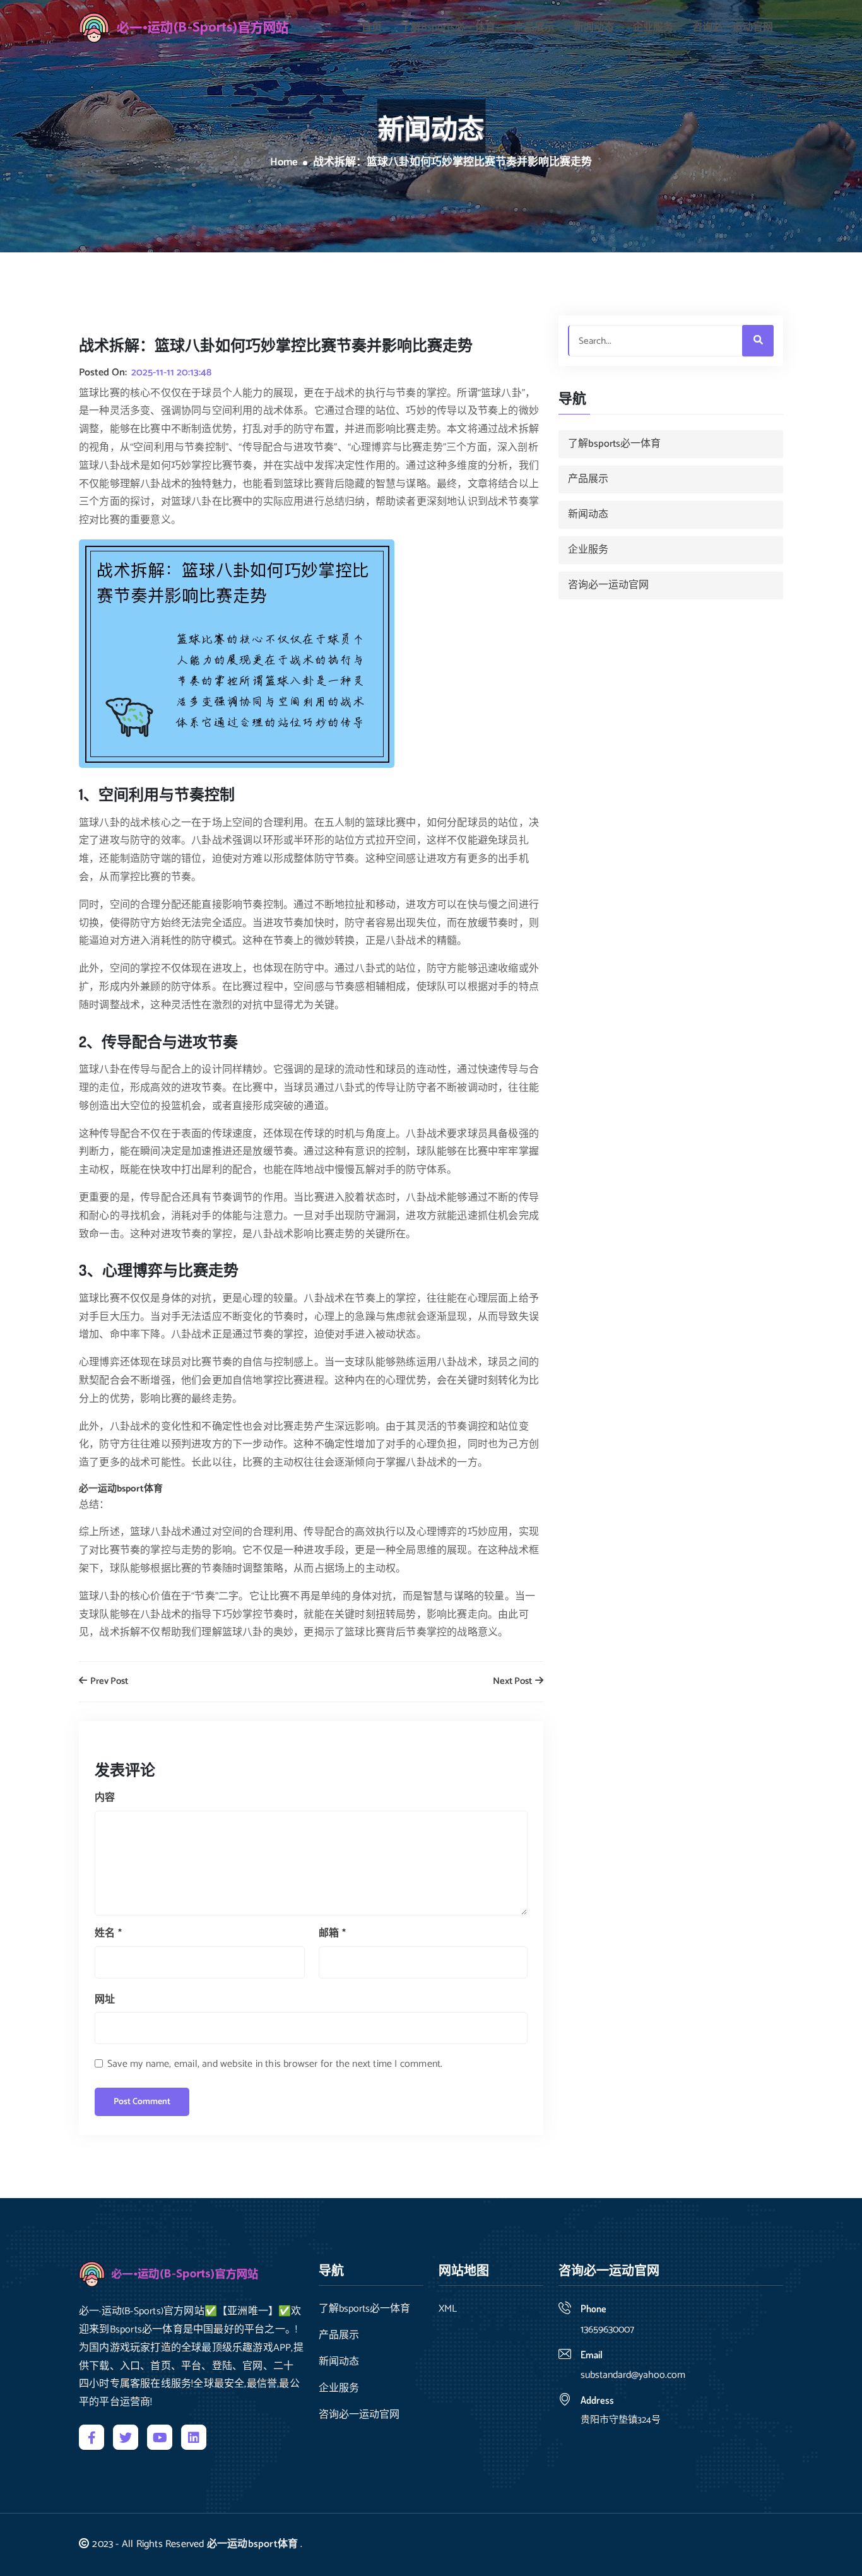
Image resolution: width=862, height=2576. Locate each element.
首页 (372, 28)
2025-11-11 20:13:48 (171, 373)
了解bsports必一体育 (448, 28)
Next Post (513, 1682)
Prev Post (108, 1682)
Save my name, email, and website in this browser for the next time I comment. (275, 2064)
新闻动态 (594, 28)
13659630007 (607, 2330)
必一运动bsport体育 (252, 2544)
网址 (105, 2000)
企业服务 (653, 28)
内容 (105, 1798)
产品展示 (534, 28)
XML (448, 2309)
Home (284, 163)
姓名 (108, 1933)
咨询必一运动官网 (733, 28)
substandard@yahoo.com (633, 2375)
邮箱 (332, 1933)
